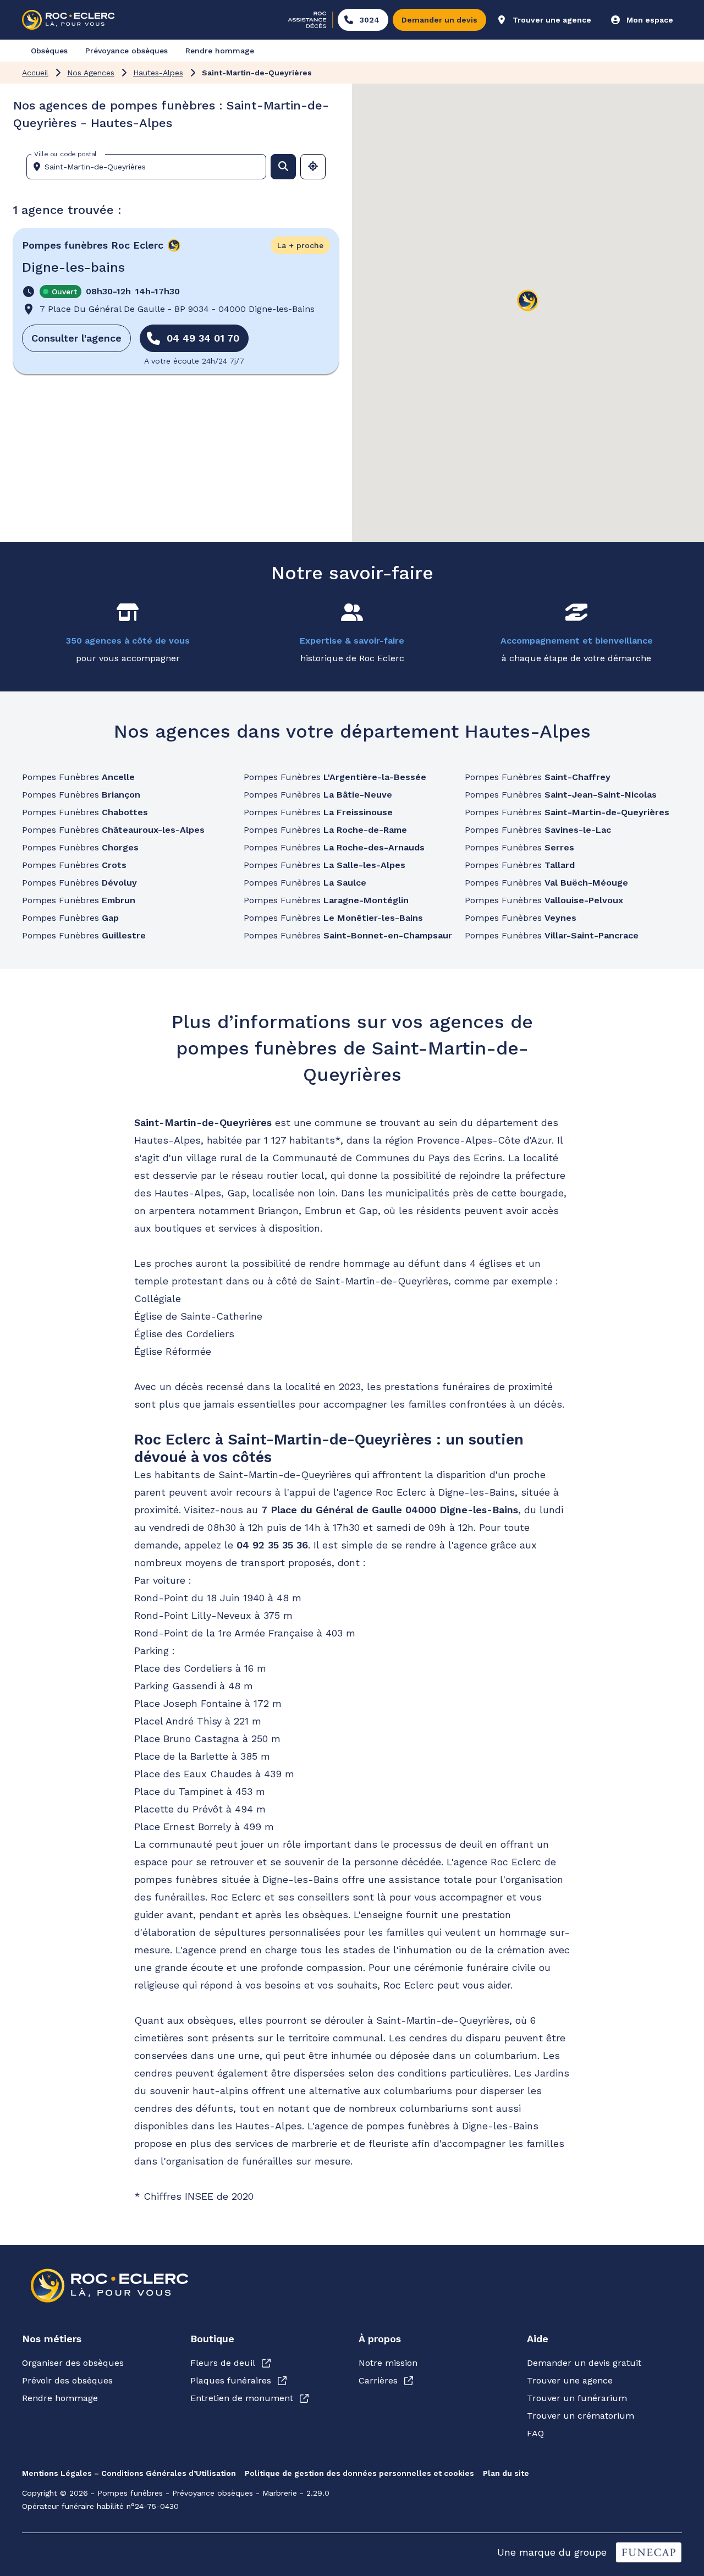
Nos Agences (91, 73)
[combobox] (151, 167)
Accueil (35, 73)
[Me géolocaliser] (313, 167)
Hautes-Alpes (158, 73)
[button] (528, 301)
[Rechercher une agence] (283, 167)
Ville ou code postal (65, 154)
